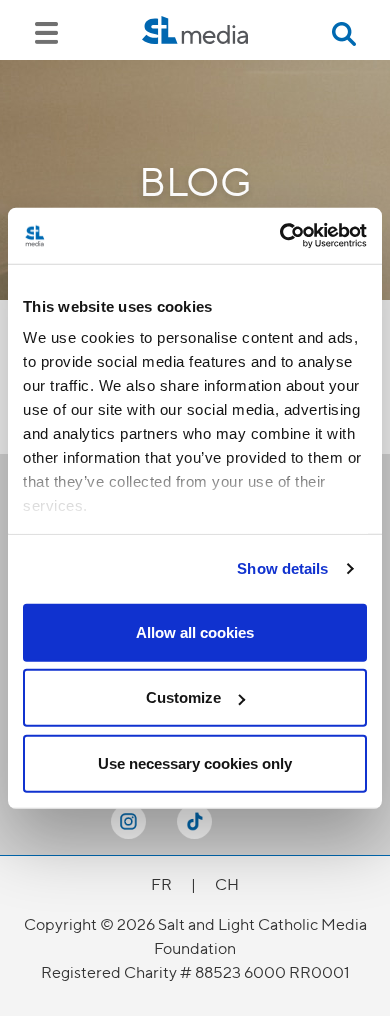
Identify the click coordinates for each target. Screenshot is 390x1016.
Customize (183, 697)
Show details (282, 568)
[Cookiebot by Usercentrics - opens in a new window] (280, 236)
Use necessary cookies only (195, 762)
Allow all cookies (195, 631)
